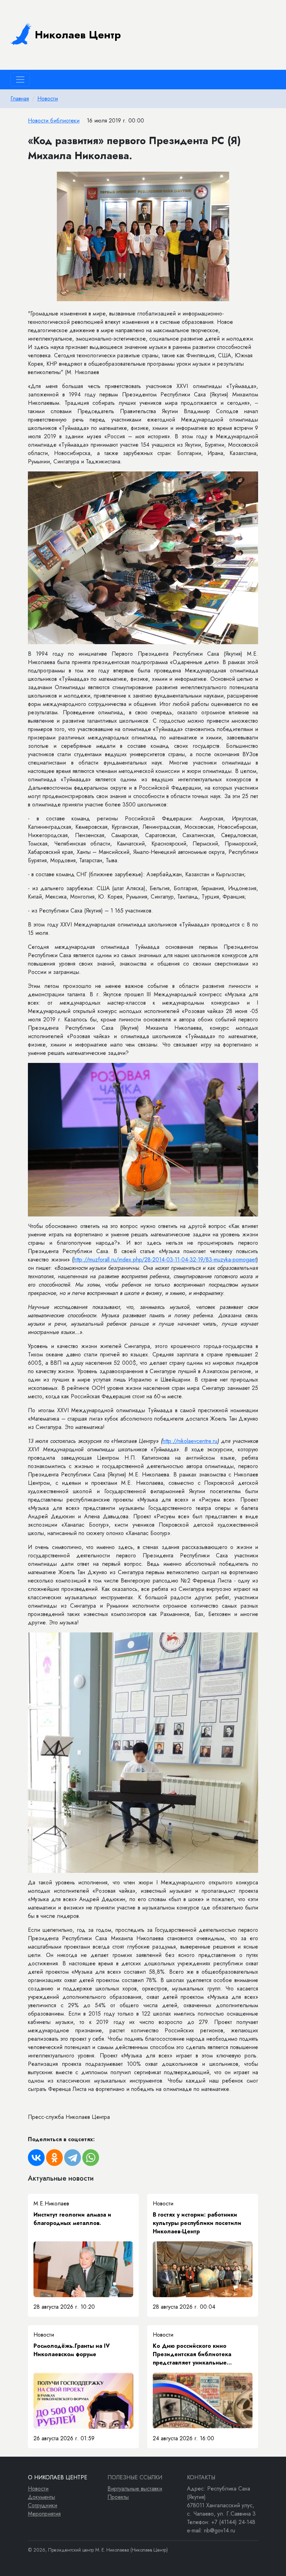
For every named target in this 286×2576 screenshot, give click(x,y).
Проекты (118, 2497)
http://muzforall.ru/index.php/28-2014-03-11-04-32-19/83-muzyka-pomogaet (165, 1260)
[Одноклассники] (54, 2158)
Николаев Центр (78, 35)
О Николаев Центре (58, 2477)
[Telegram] (73, 2158)
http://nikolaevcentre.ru (190, 1441)
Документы (42, 2497)
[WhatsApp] (91, 2158)
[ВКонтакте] (36, 2158)
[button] (252, 178)
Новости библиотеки (54, 121)
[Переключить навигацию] (20, 80)
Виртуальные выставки (135, 2489)
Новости (48, 99)
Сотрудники (43, 2505)
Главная (20, 99)
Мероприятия (44, 2514)
